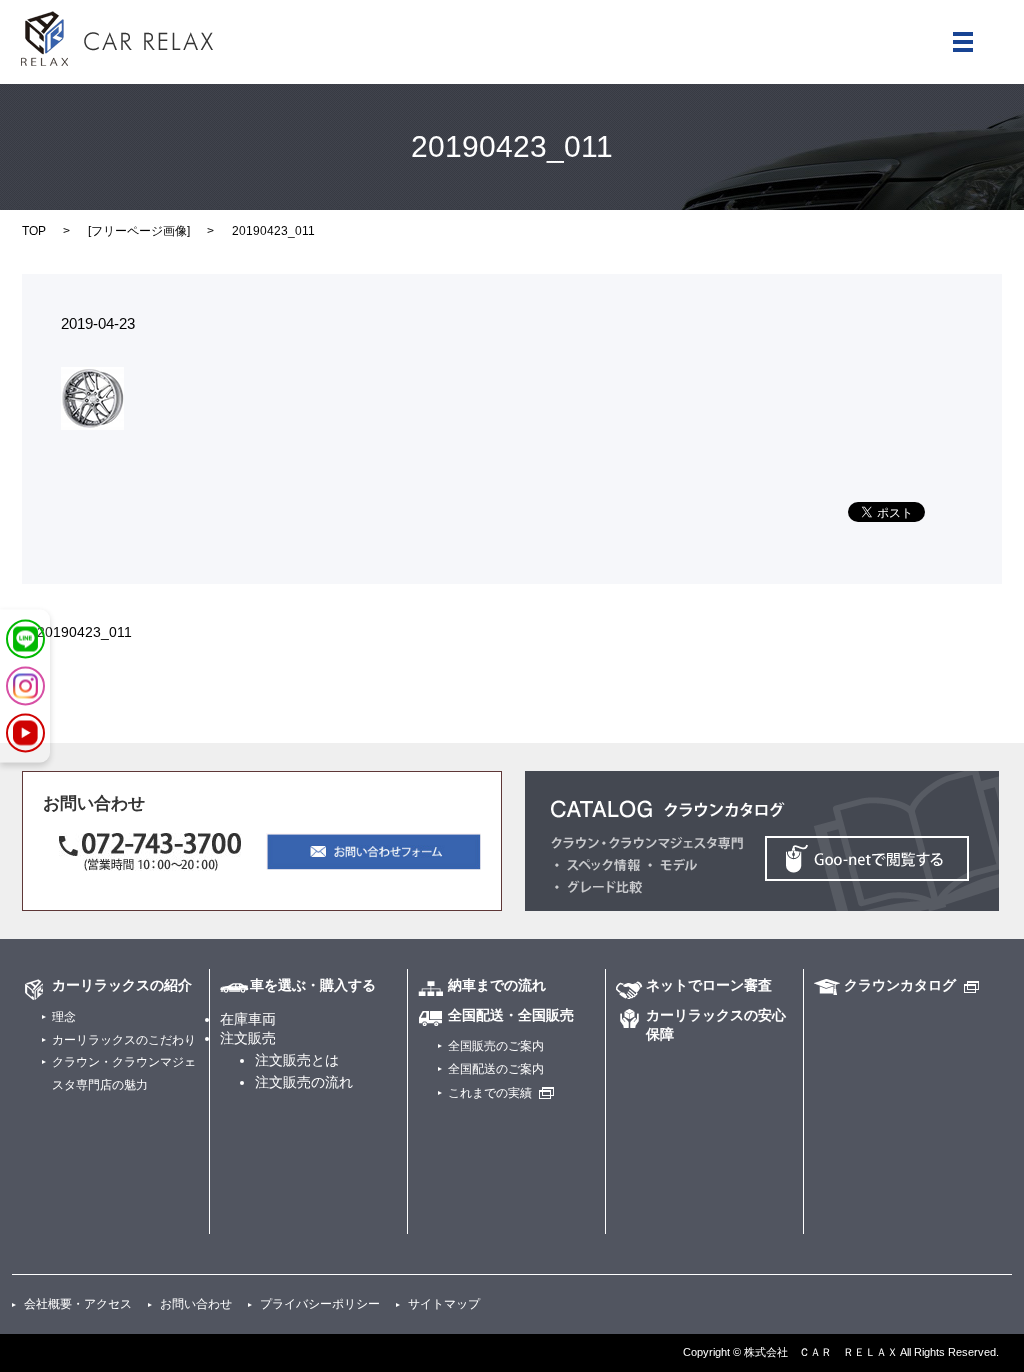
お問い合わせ (196, 1304)
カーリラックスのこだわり (124, 1040)
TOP (34, 231)
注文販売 (248, 1038)
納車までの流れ (497, 985)
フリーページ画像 (139, 231)
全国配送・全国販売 (511, 1015)
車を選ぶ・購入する (313, 985)
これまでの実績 (490, 1093)
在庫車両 (248, 1019)
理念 (64, 1017)
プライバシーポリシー (320, 1304)
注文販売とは (297, 1060)
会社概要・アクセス (78, 1304)
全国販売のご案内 (496, 1046)
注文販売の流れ (304, 1082)
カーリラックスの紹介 (122, 985)
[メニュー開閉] (963, 42)
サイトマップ (444, 1304)
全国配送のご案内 (496, 1069)
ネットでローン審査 (709, 985)
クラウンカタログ (900, 985)
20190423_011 (84, 632)
